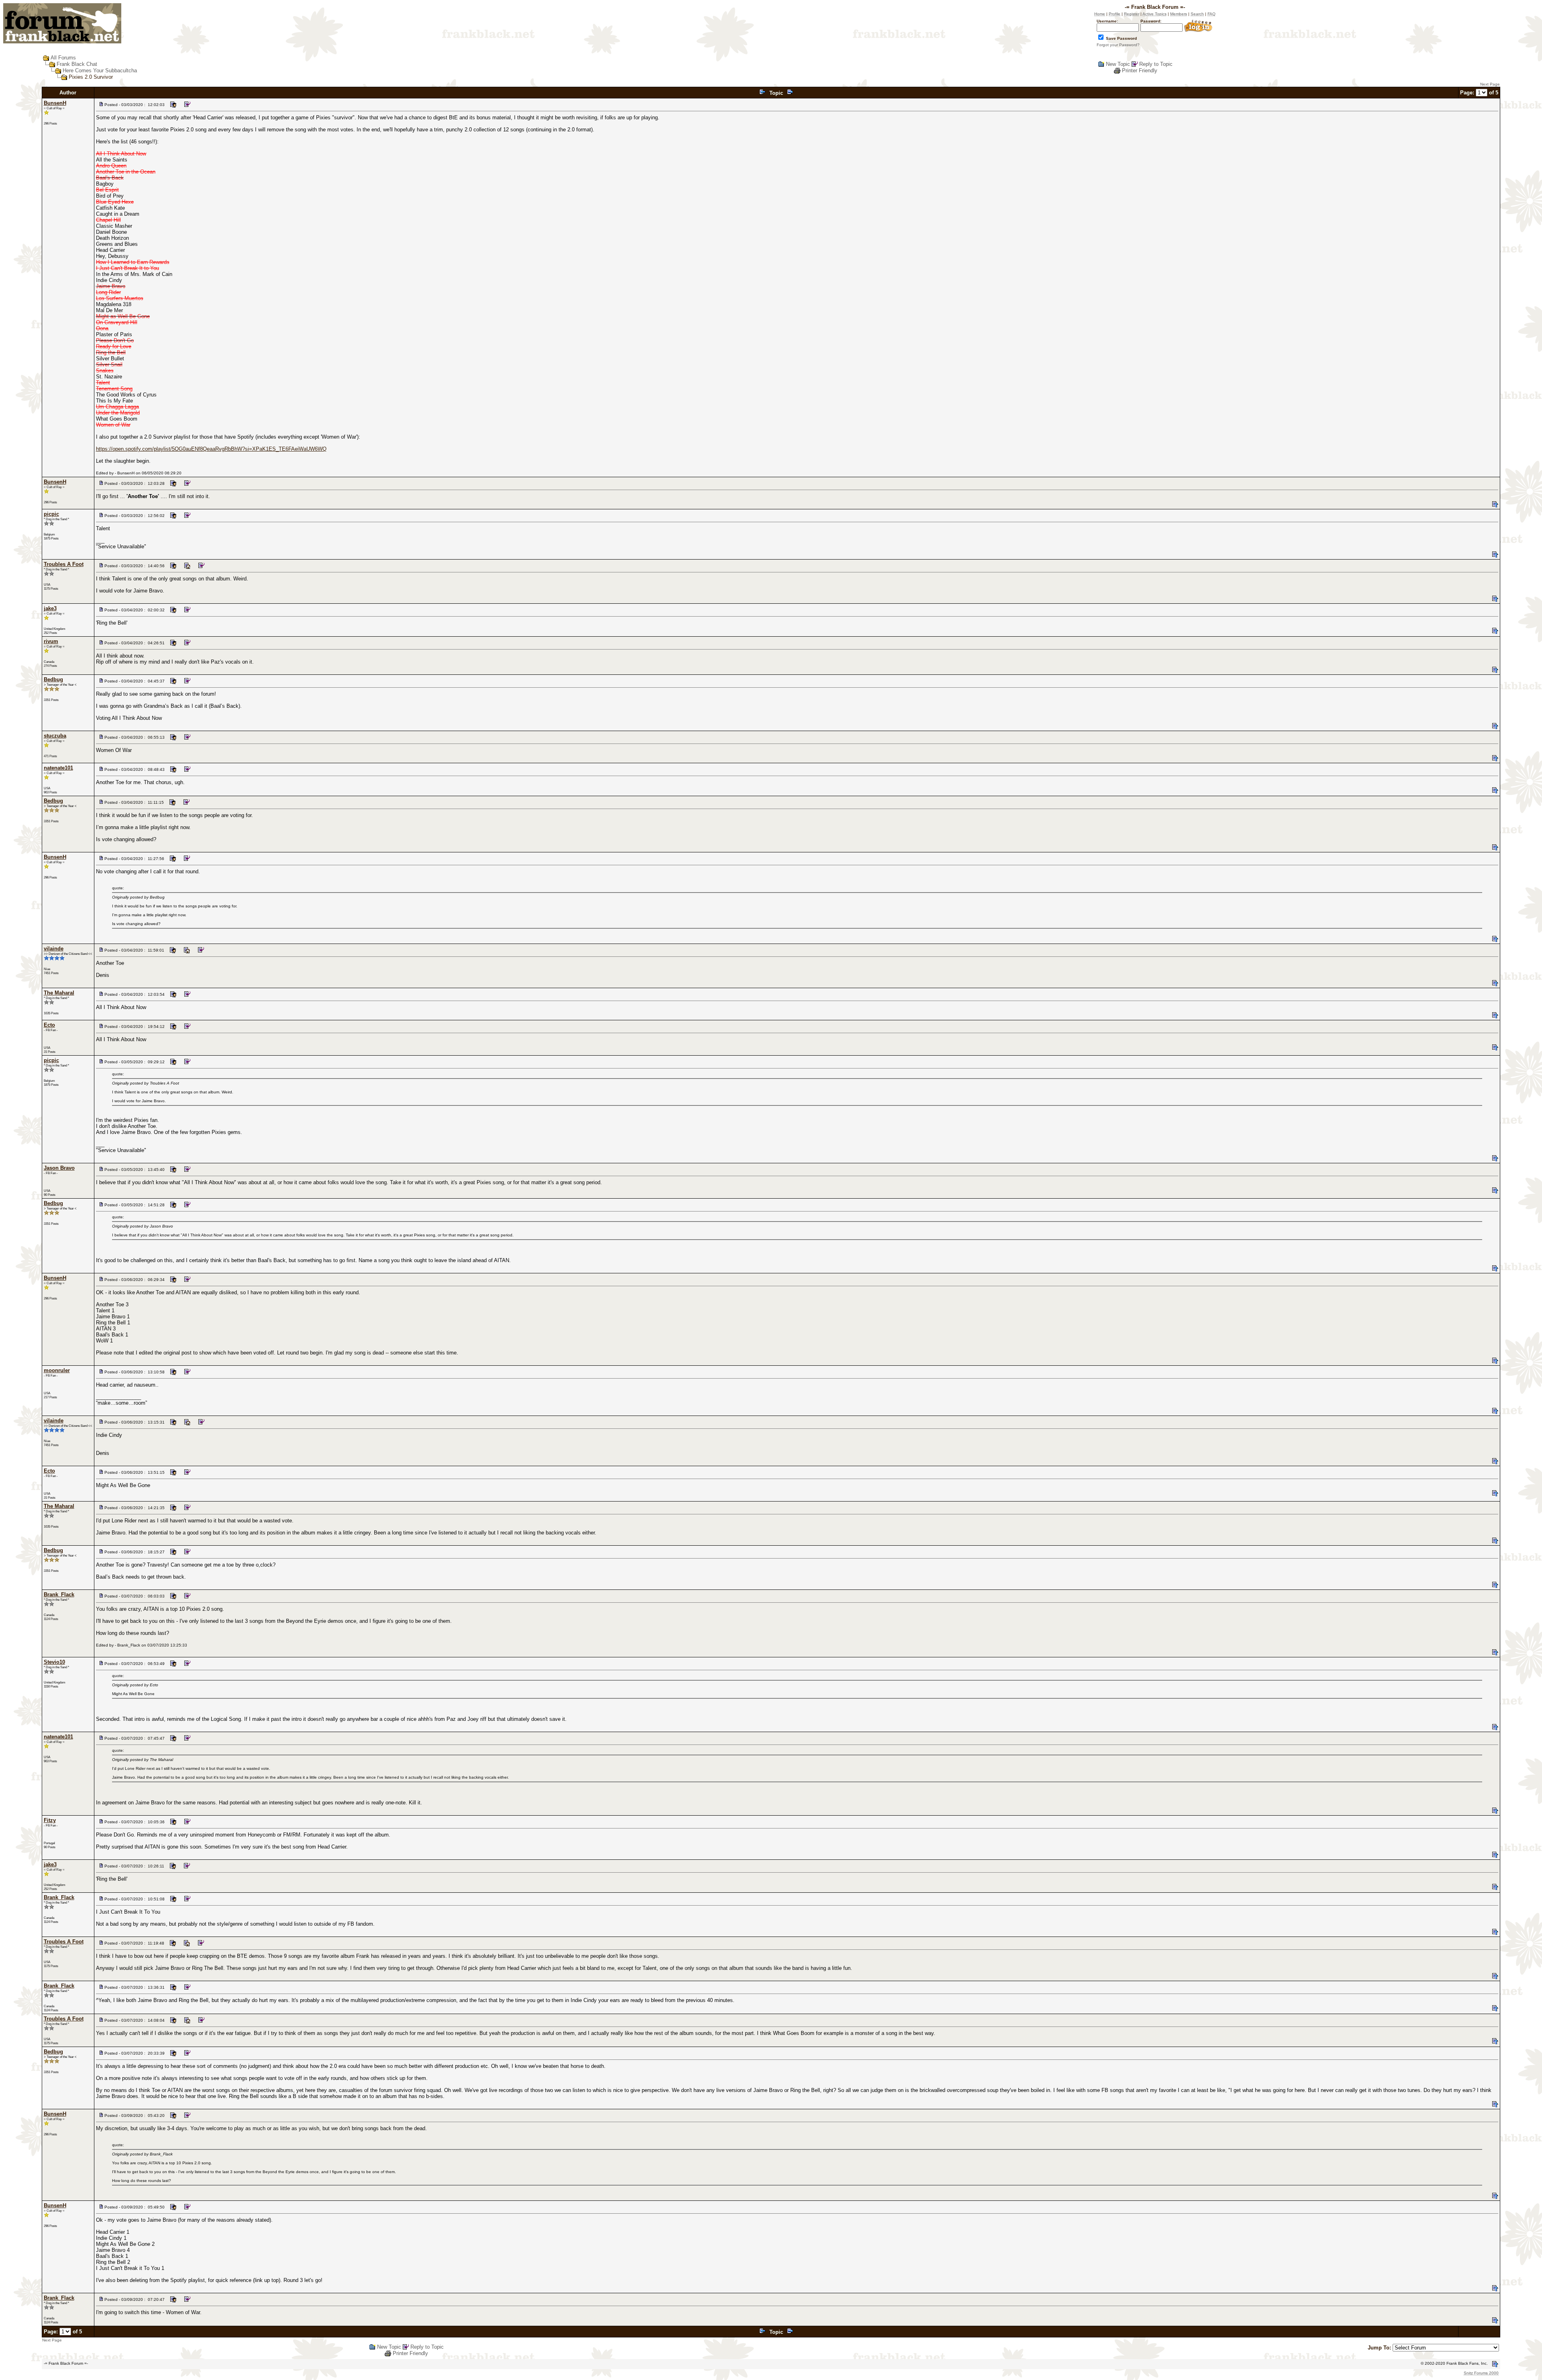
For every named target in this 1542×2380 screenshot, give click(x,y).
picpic (51, 514)
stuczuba (55, 736)
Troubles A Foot (64, 564)
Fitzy (50, 1820)
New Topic (1118, 64)
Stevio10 (54, 1662)
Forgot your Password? (1118, 45)
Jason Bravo (59, 1168)
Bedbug (53, 679)
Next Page (1490, 84)
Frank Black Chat (77, 64)
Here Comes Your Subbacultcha (100, 70)
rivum (51, 641)
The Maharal (59, 993)
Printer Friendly (1140, 70)
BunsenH (55, 103)
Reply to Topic (1156, 64)
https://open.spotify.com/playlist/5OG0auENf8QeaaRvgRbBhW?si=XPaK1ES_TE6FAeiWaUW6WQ (211, 449)
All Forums (63, 58)
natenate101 (58, 768)
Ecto (49, 1025)
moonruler (57, 1370)
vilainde (54, 949)
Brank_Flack (59, 1594)
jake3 (50, 608)
